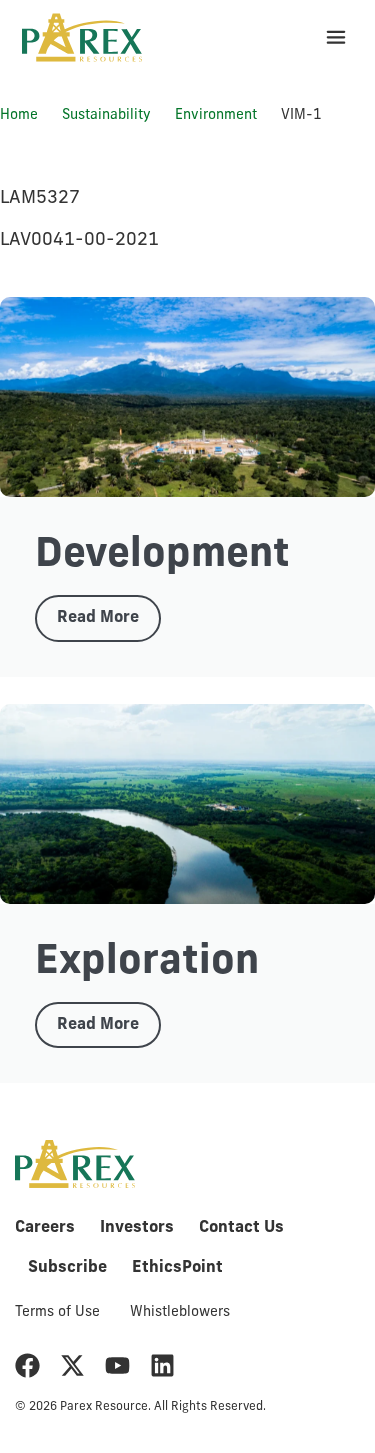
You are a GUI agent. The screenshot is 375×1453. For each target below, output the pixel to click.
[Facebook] (27, 1365)
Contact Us (241, 1228)
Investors (137, 1228)
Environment (216, 115)
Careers (45, 1228)
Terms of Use (57, 1312)
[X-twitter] (72, 1365)
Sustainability (106, 115)
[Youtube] (117, 1365)
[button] (335, 37)
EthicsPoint (177, 1268)
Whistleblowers (180, 1312)
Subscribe (67, 1268)
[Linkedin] (162, 1365)
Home (19, 115)
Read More (98, 618)
